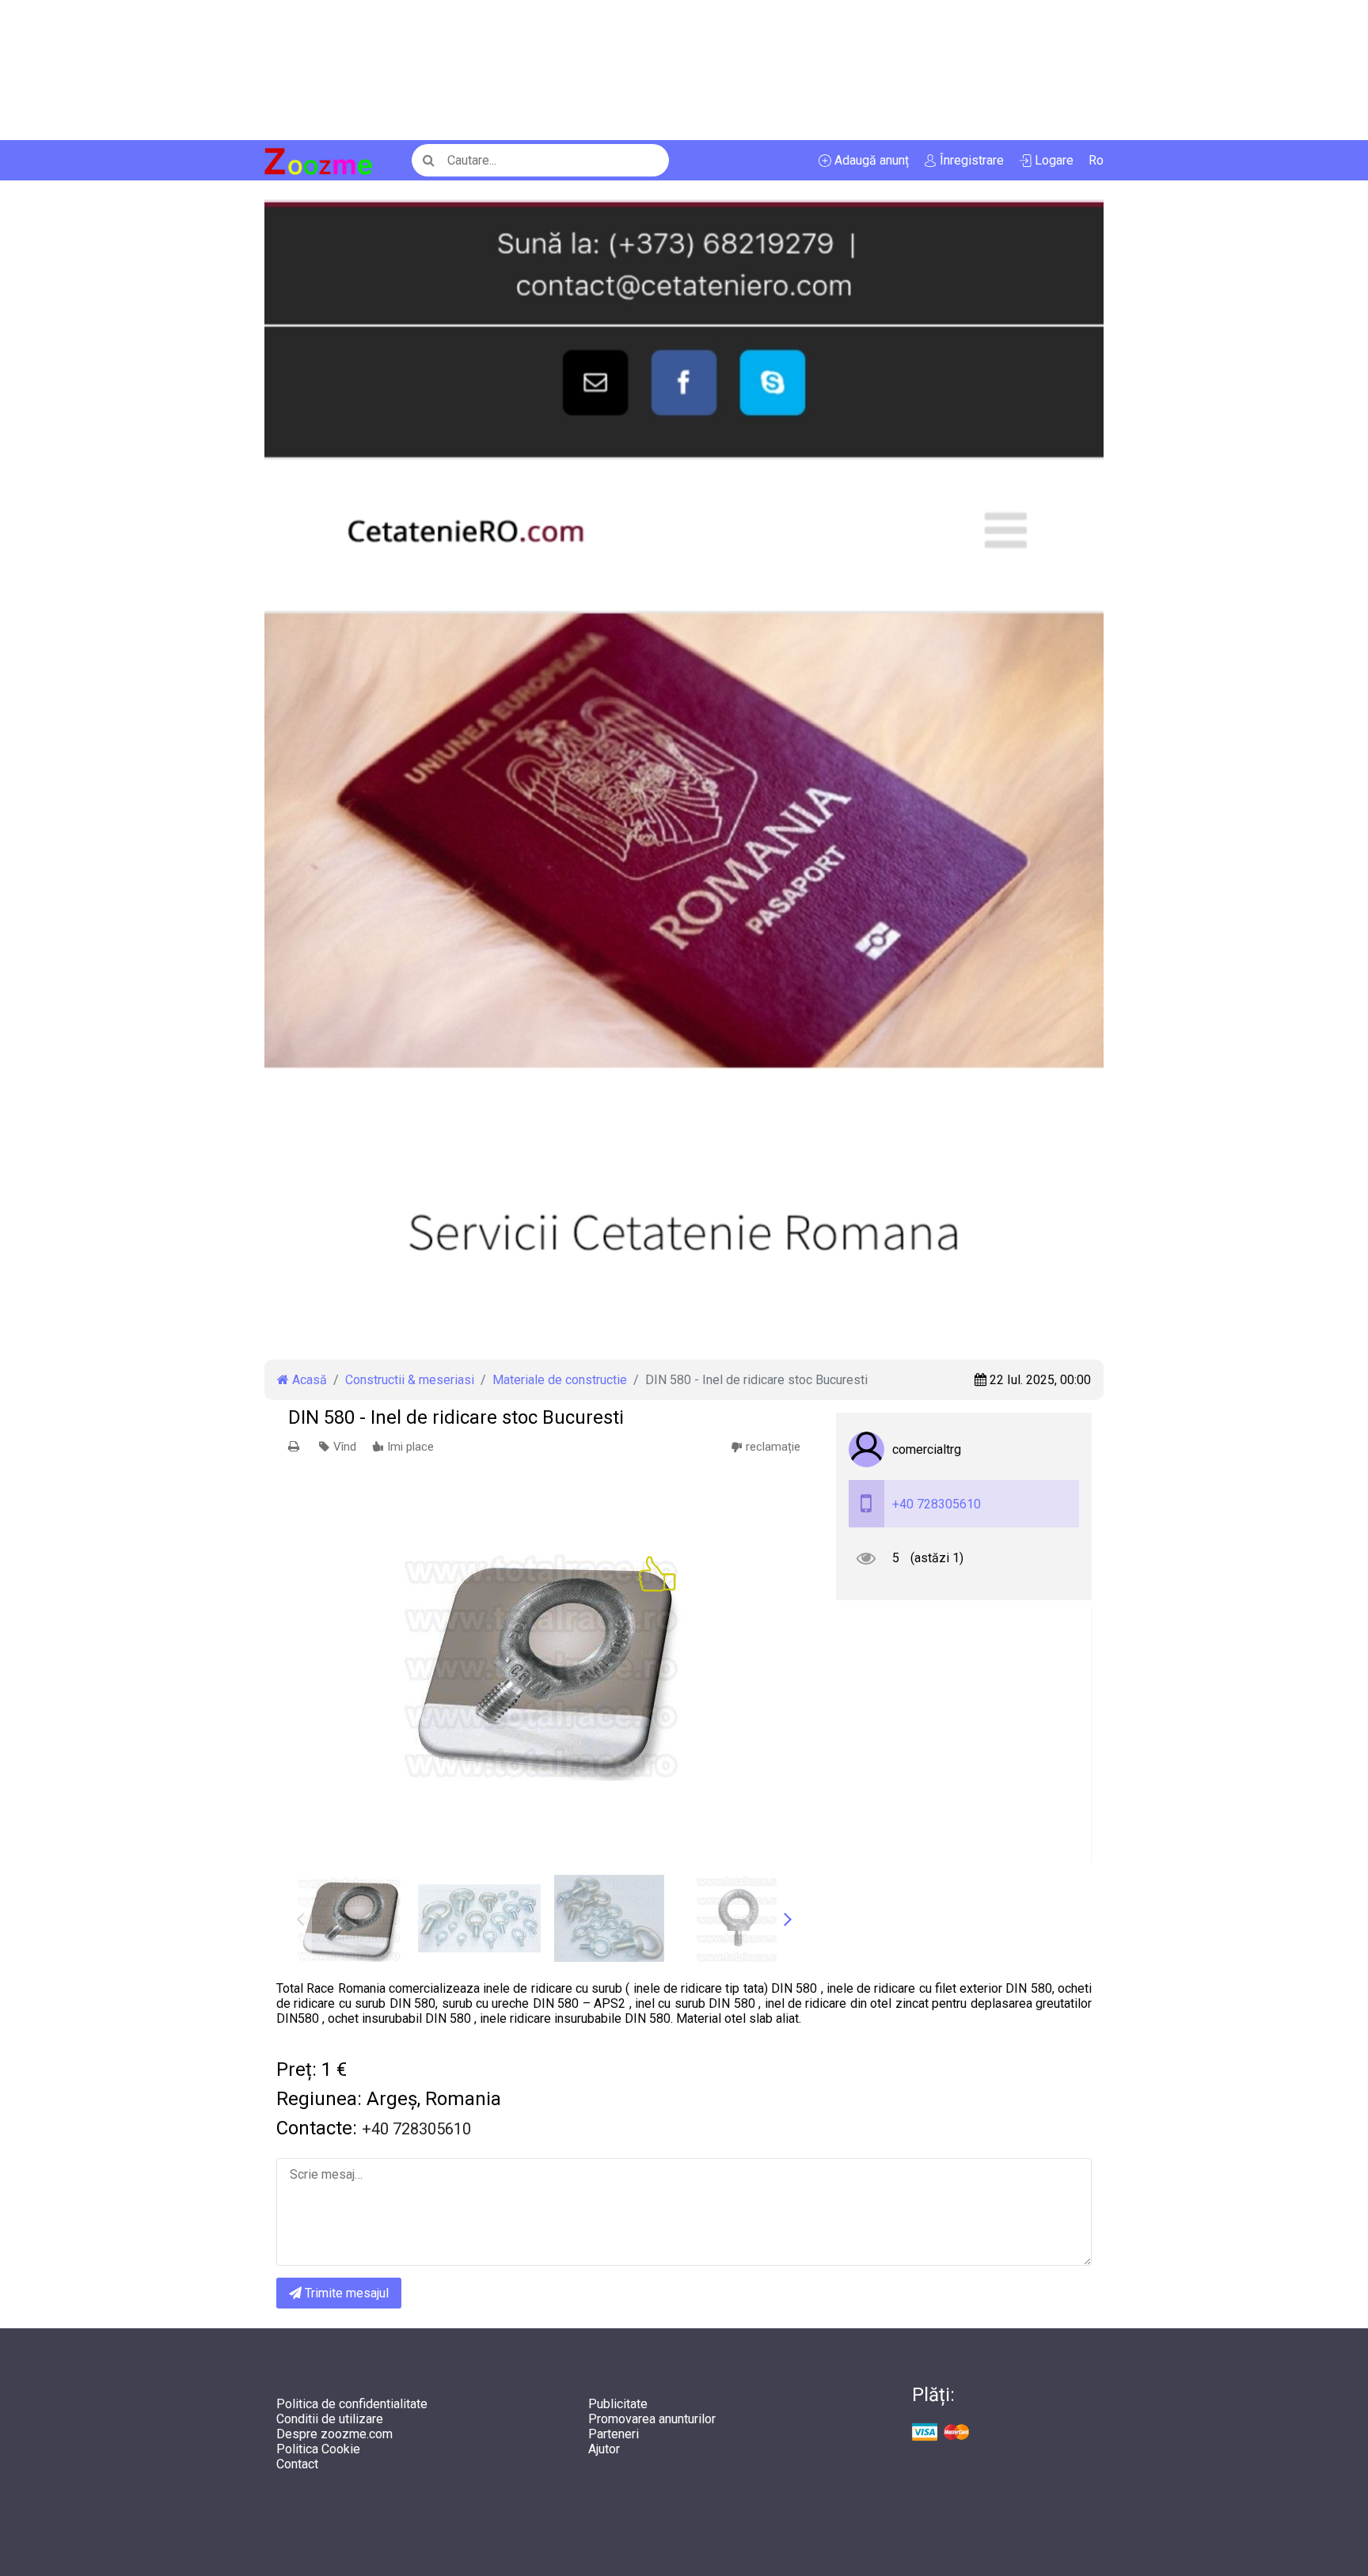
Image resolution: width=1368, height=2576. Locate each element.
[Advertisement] (475, 70)
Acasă (308, 1380)
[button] (788, 1918)
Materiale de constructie (560, 1380)
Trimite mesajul (345, 2293)
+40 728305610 (937, 1504)
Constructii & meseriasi (410, 1380)
